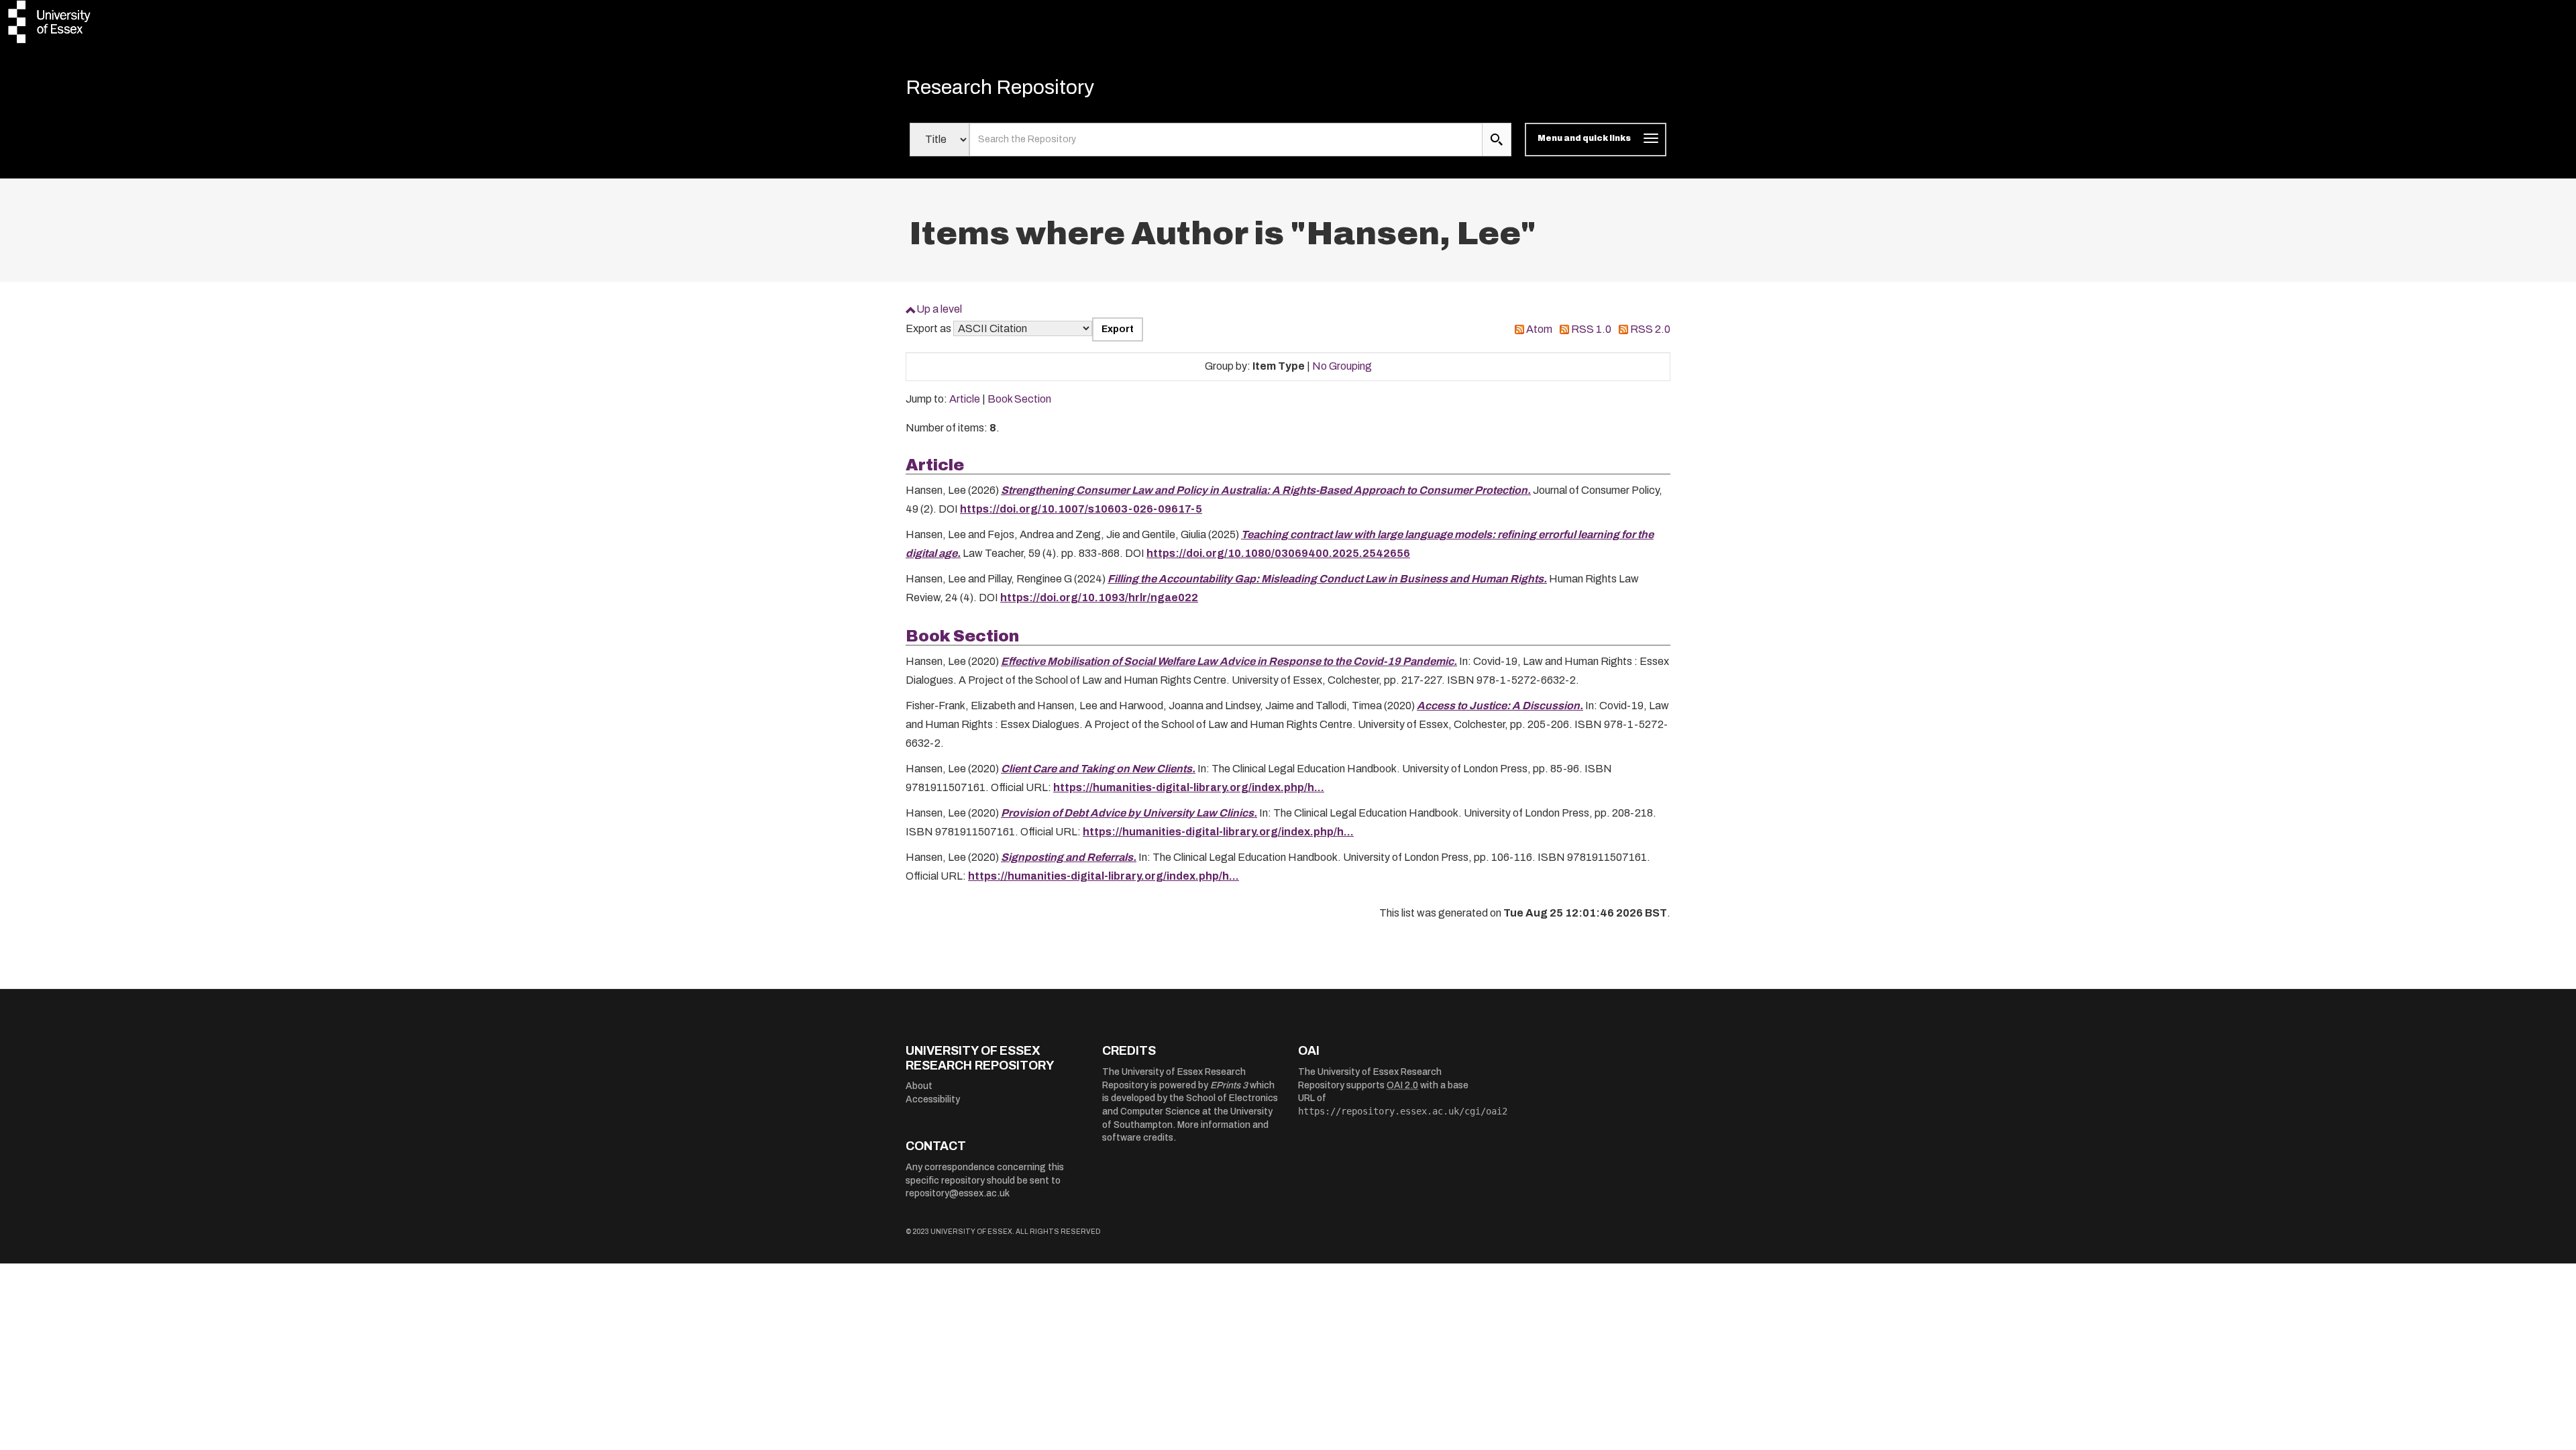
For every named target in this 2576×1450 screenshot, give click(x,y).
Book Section (1019, 399)
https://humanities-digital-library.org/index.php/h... (1189, 787)
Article (965, 399)
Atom (1539, 329)
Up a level (939, 309)
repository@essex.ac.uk (958, 1193)
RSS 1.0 (1591, 329)
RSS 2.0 (1650, 329)
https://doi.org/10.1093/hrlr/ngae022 (1099, 598)
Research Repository (1000, 87)
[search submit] (1497, 140)
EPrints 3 (1229, 1085)
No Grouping (1342, 366)
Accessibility (933, 1099)
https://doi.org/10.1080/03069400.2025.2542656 (1278, 553)
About (919, 1086)
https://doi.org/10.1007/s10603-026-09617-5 (1081, 509)
